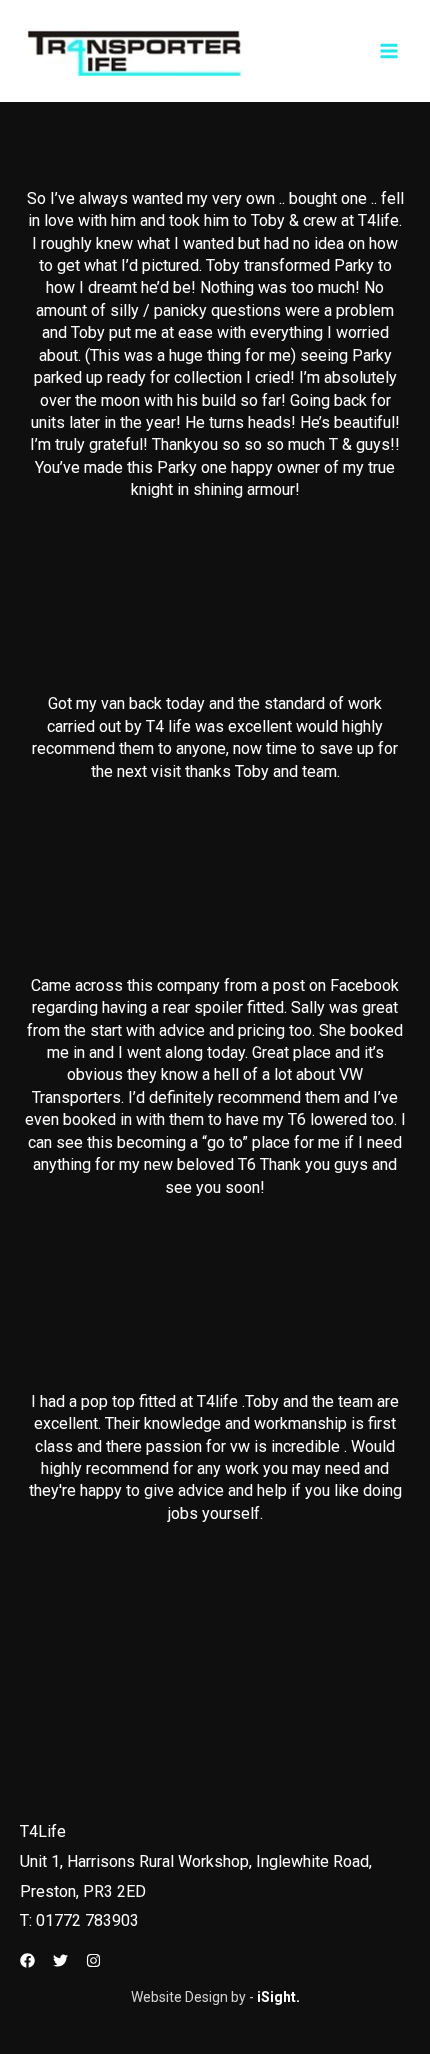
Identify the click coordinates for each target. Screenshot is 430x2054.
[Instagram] (93, 1960)
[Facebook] (27, 1960)
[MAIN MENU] (389, 51)
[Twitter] (60, 1960)
